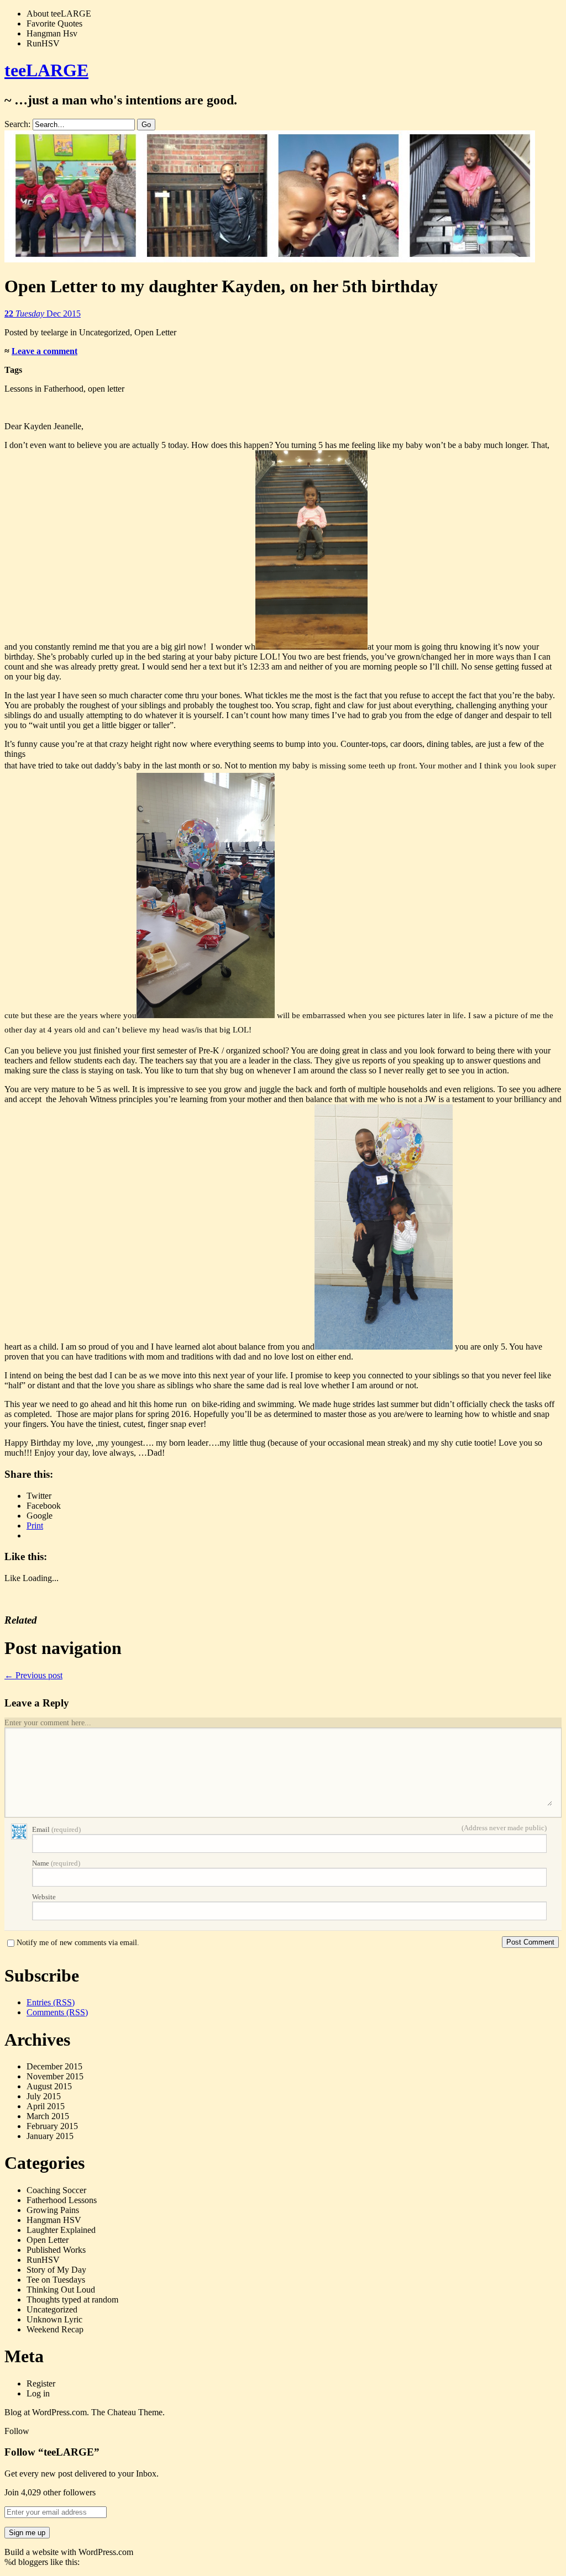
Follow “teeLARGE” (52, 2452)
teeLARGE (46, 70)
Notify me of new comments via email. (78, 1943)
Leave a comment (44, 351)
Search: (17, 124)
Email (56, 1829)
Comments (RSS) (57, 2012)
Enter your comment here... (48, 1723)
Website (44, 1897)
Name (56, 1863)
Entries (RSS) (51, 2002)
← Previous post (33, 1675)
